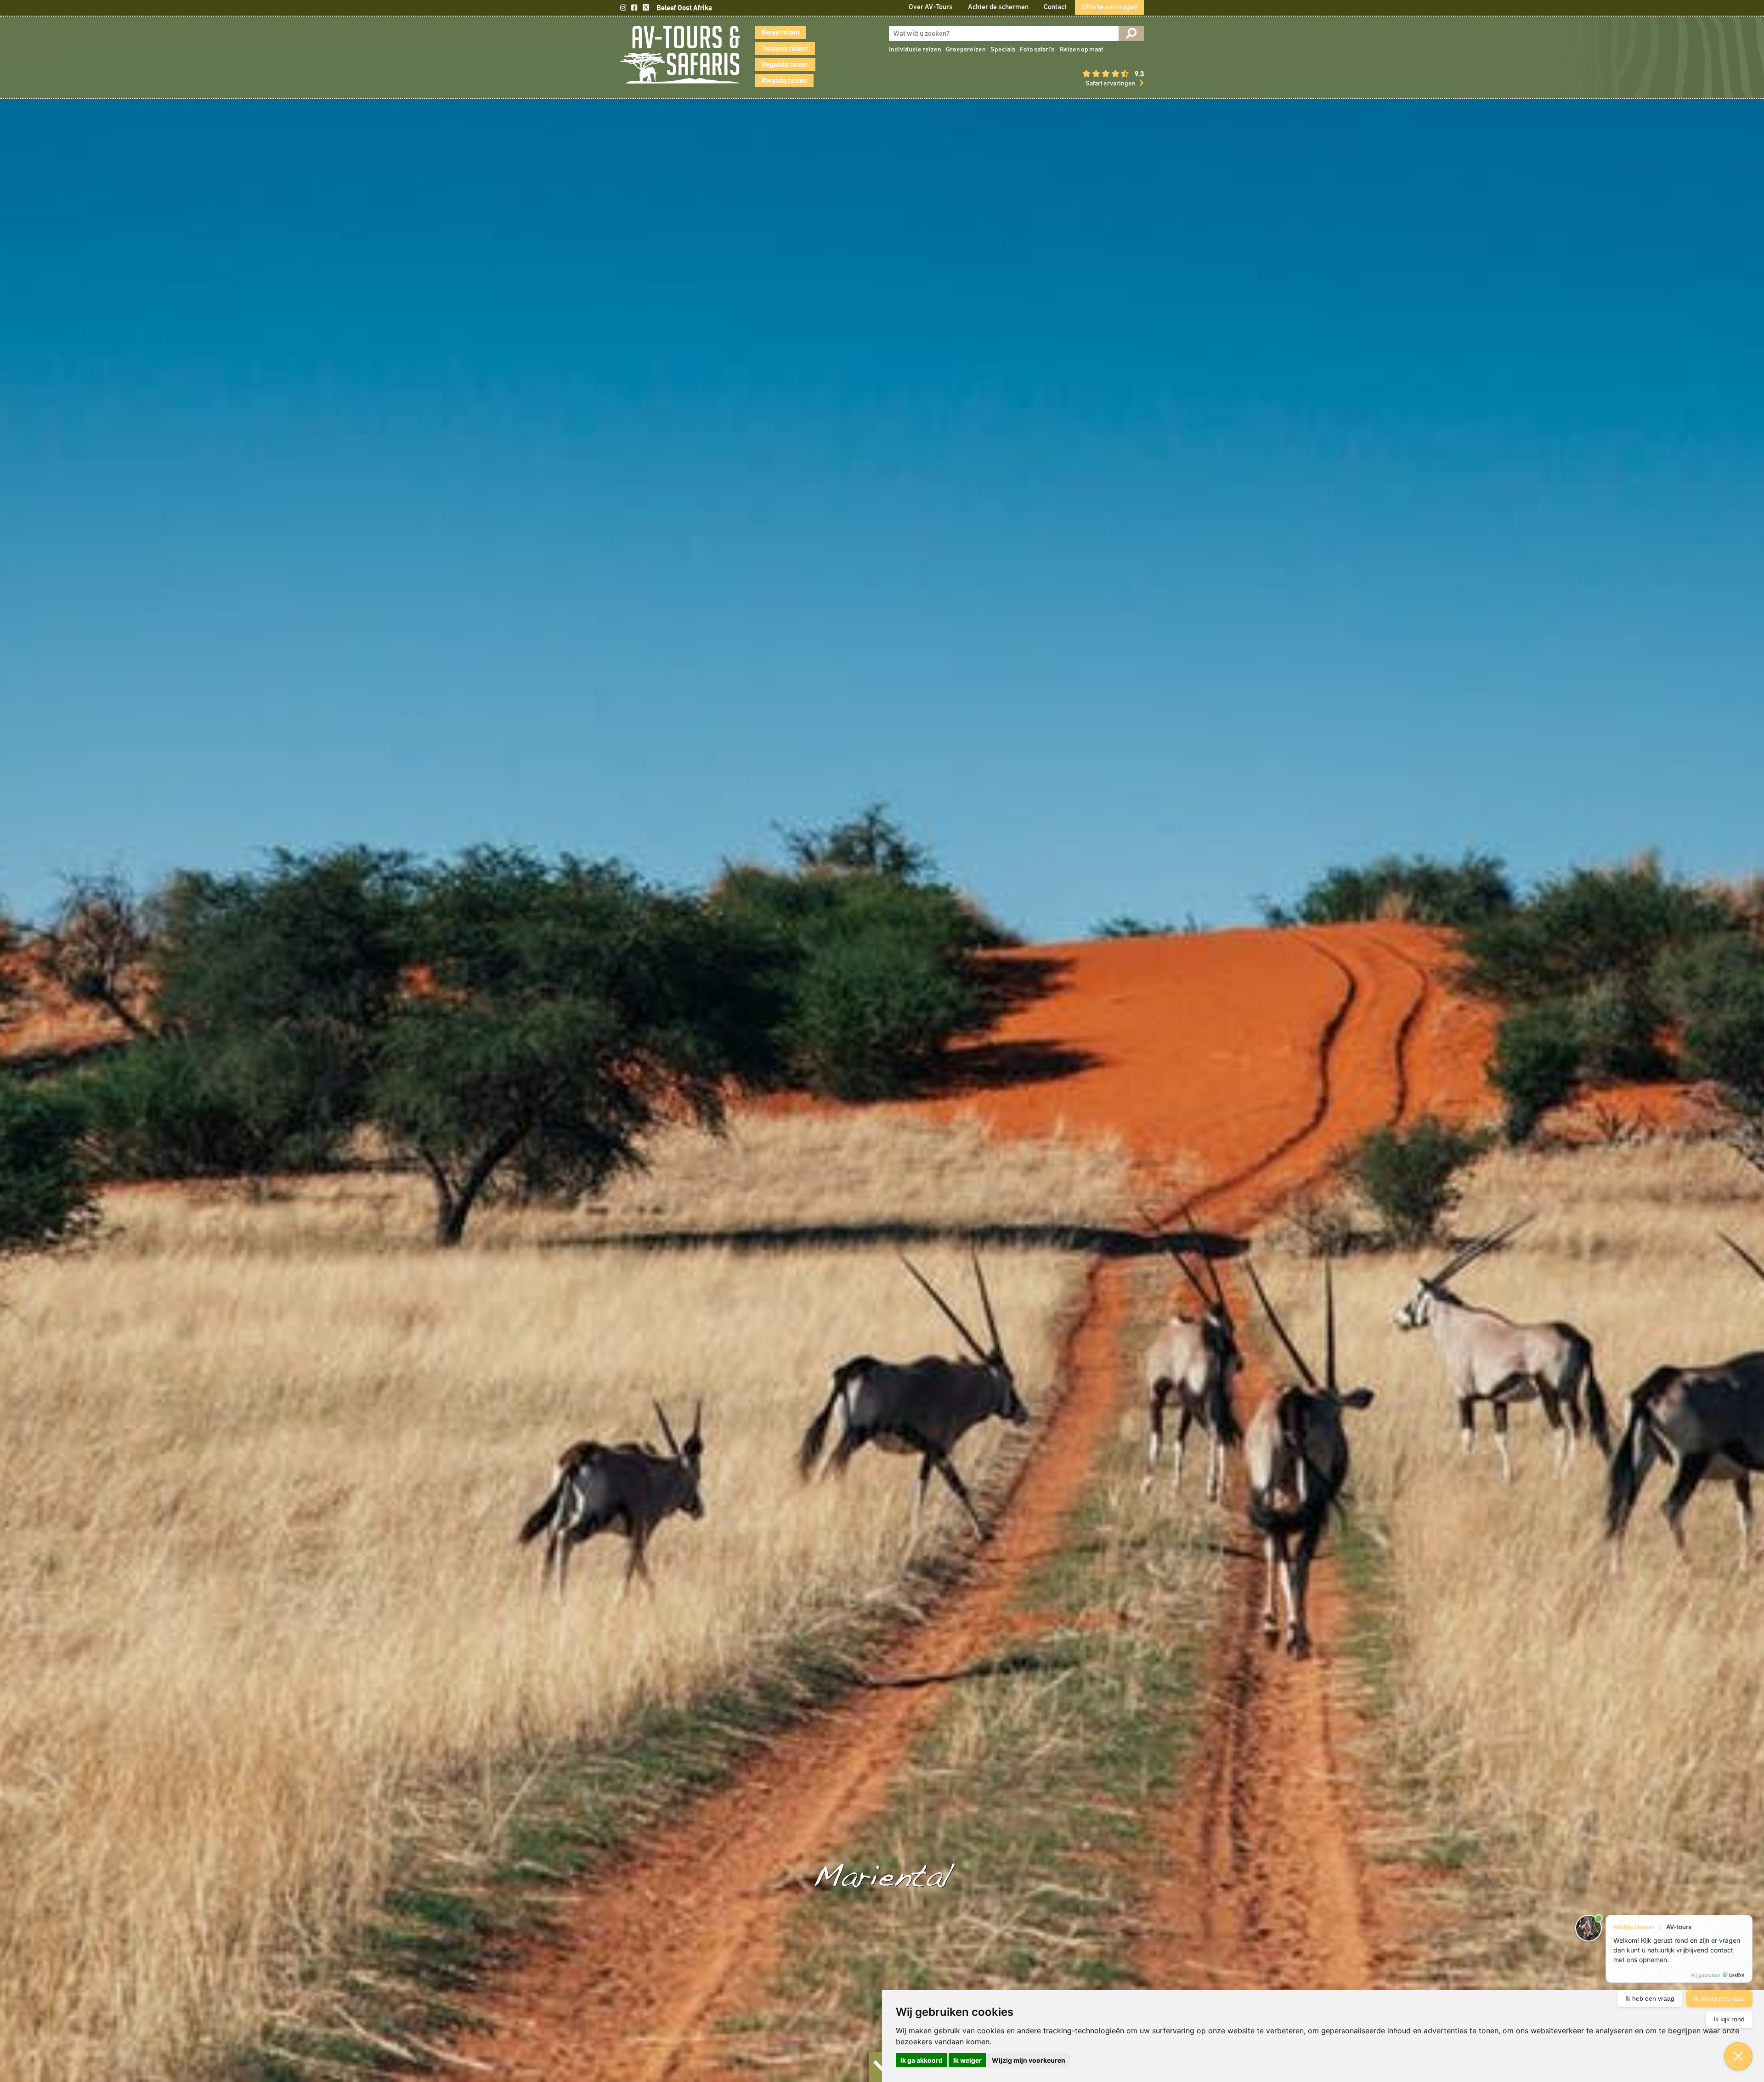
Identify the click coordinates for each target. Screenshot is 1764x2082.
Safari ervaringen (1111, 84)
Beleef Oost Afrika (684, 8)
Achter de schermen (998, 7)
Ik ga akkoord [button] (922, 2060)
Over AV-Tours (931, 7)
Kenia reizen (780, 32)
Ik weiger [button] (967, 2060)
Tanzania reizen (785, 48)
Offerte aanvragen (1109, 7)
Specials (1003, 50)
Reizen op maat (1082, 50)
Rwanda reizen (784, 81)
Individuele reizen (915, 50)
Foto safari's (1037, 50)
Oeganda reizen (785, 65)
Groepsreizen (966, 50)
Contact (1055, 7)
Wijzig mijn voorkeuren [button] (1029, 2060)
